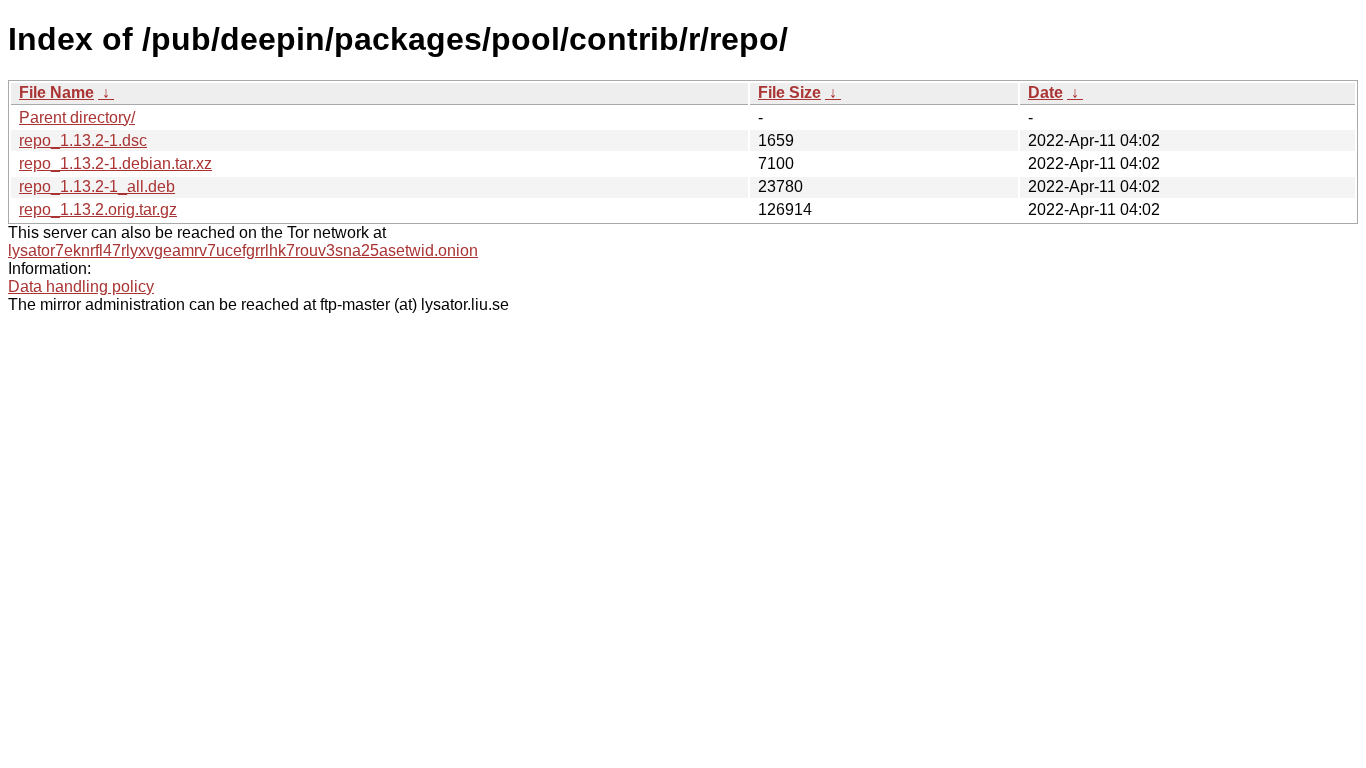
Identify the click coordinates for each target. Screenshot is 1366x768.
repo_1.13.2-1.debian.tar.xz (115, 163)
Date (1045, 92)
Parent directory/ (77, 117)
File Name (56, 92)
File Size (789, 92)
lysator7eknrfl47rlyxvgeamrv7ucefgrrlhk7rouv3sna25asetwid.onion (243, 250)
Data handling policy (81, 286)
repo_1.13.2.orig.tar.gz (98, 209)
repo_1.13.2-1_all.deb (97, 186)
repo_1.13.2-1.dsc (83, 140)
